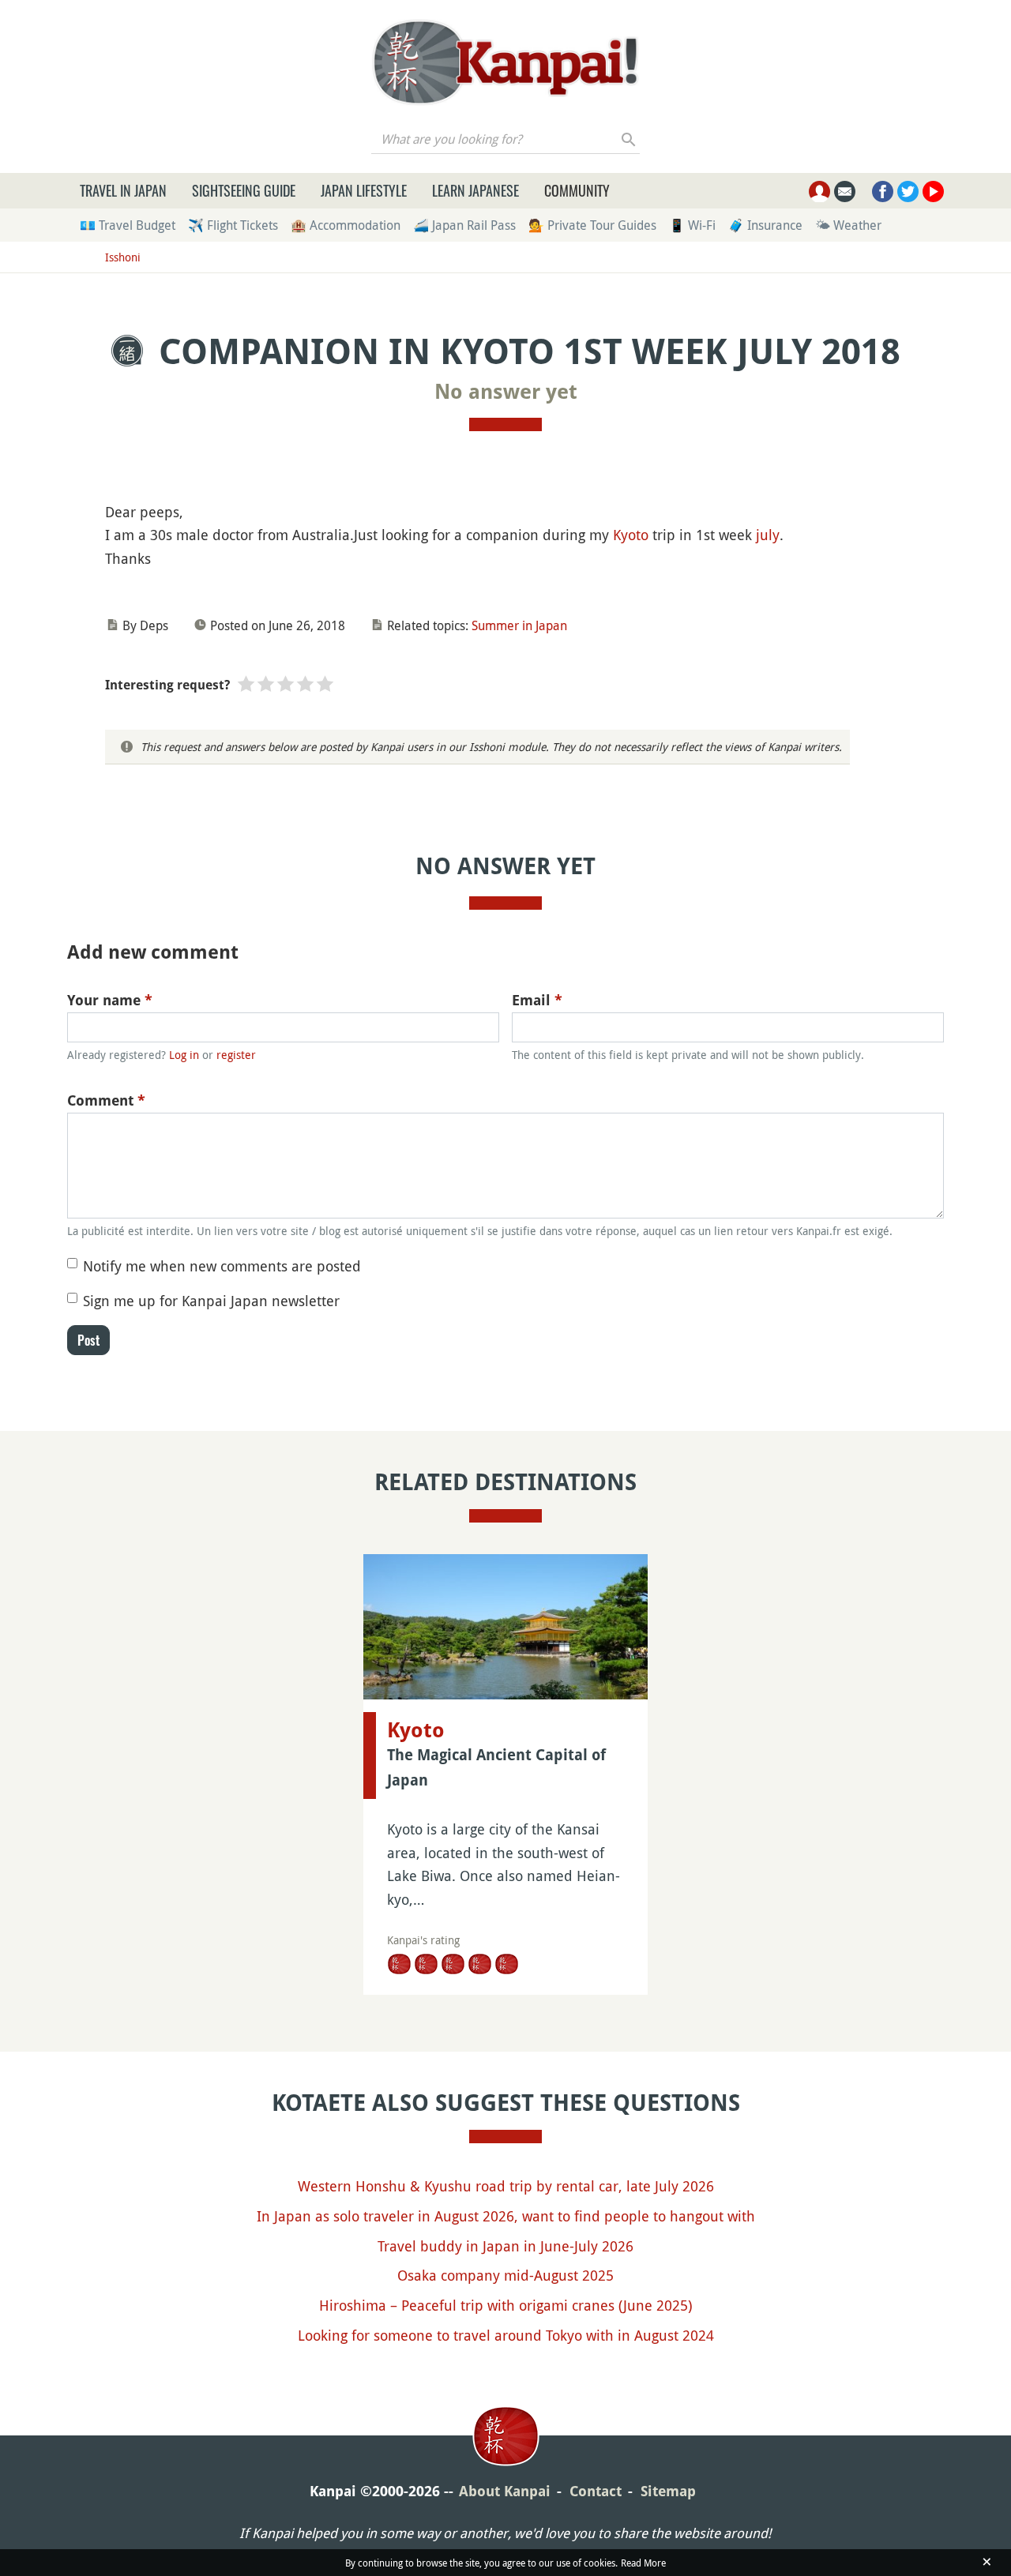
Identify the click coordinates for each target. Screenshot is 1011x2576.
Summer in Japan (519, 625)
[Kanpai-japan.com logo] (505, 62)
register (236, 1055)
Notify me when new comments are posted (222, 1266)
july (768, 535)
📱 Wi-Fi (692, 225)
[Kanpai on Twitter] (908, 192)
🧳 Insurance (765, 225)
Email (537, 1000)
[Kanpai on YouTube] (933, 192)
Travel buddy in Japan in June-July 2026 (505, 2246)
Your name (110, 1000)
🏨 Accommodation (346, 225)
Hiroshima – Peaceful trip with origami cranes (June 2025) (505, 2305)
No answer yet (506, 392)
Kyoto (631, 535)
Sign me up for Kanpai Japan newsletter (211, 1301)
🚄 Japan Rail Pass (464, 225)
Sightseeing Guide (244, 190)
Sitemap (668, 2491)
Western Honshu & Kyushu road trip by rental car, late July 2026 (506, 2186)
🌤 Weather (848, 225)
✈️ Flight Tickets (233, 225)
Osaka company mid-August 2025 (505, 2275)
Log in (184, 1055)
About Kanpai (505, 2491)
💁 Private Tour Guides (592, 225)
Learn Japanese (475, 190)
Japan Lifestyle (364, 190)
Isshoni (123, 257)
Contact (596, 2491)
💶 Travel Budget (128, 225)
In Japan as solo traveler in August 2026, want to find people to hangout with (506, 2216)
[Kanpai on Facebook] (883, 192)
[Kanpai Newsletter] (845, 192)
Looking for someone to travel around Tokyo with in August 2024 (506, 2335)
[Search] (629, 139)
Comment (106, 1100)
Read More (643, 2563)
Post (88, 1340)
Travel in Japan (123, 190)
